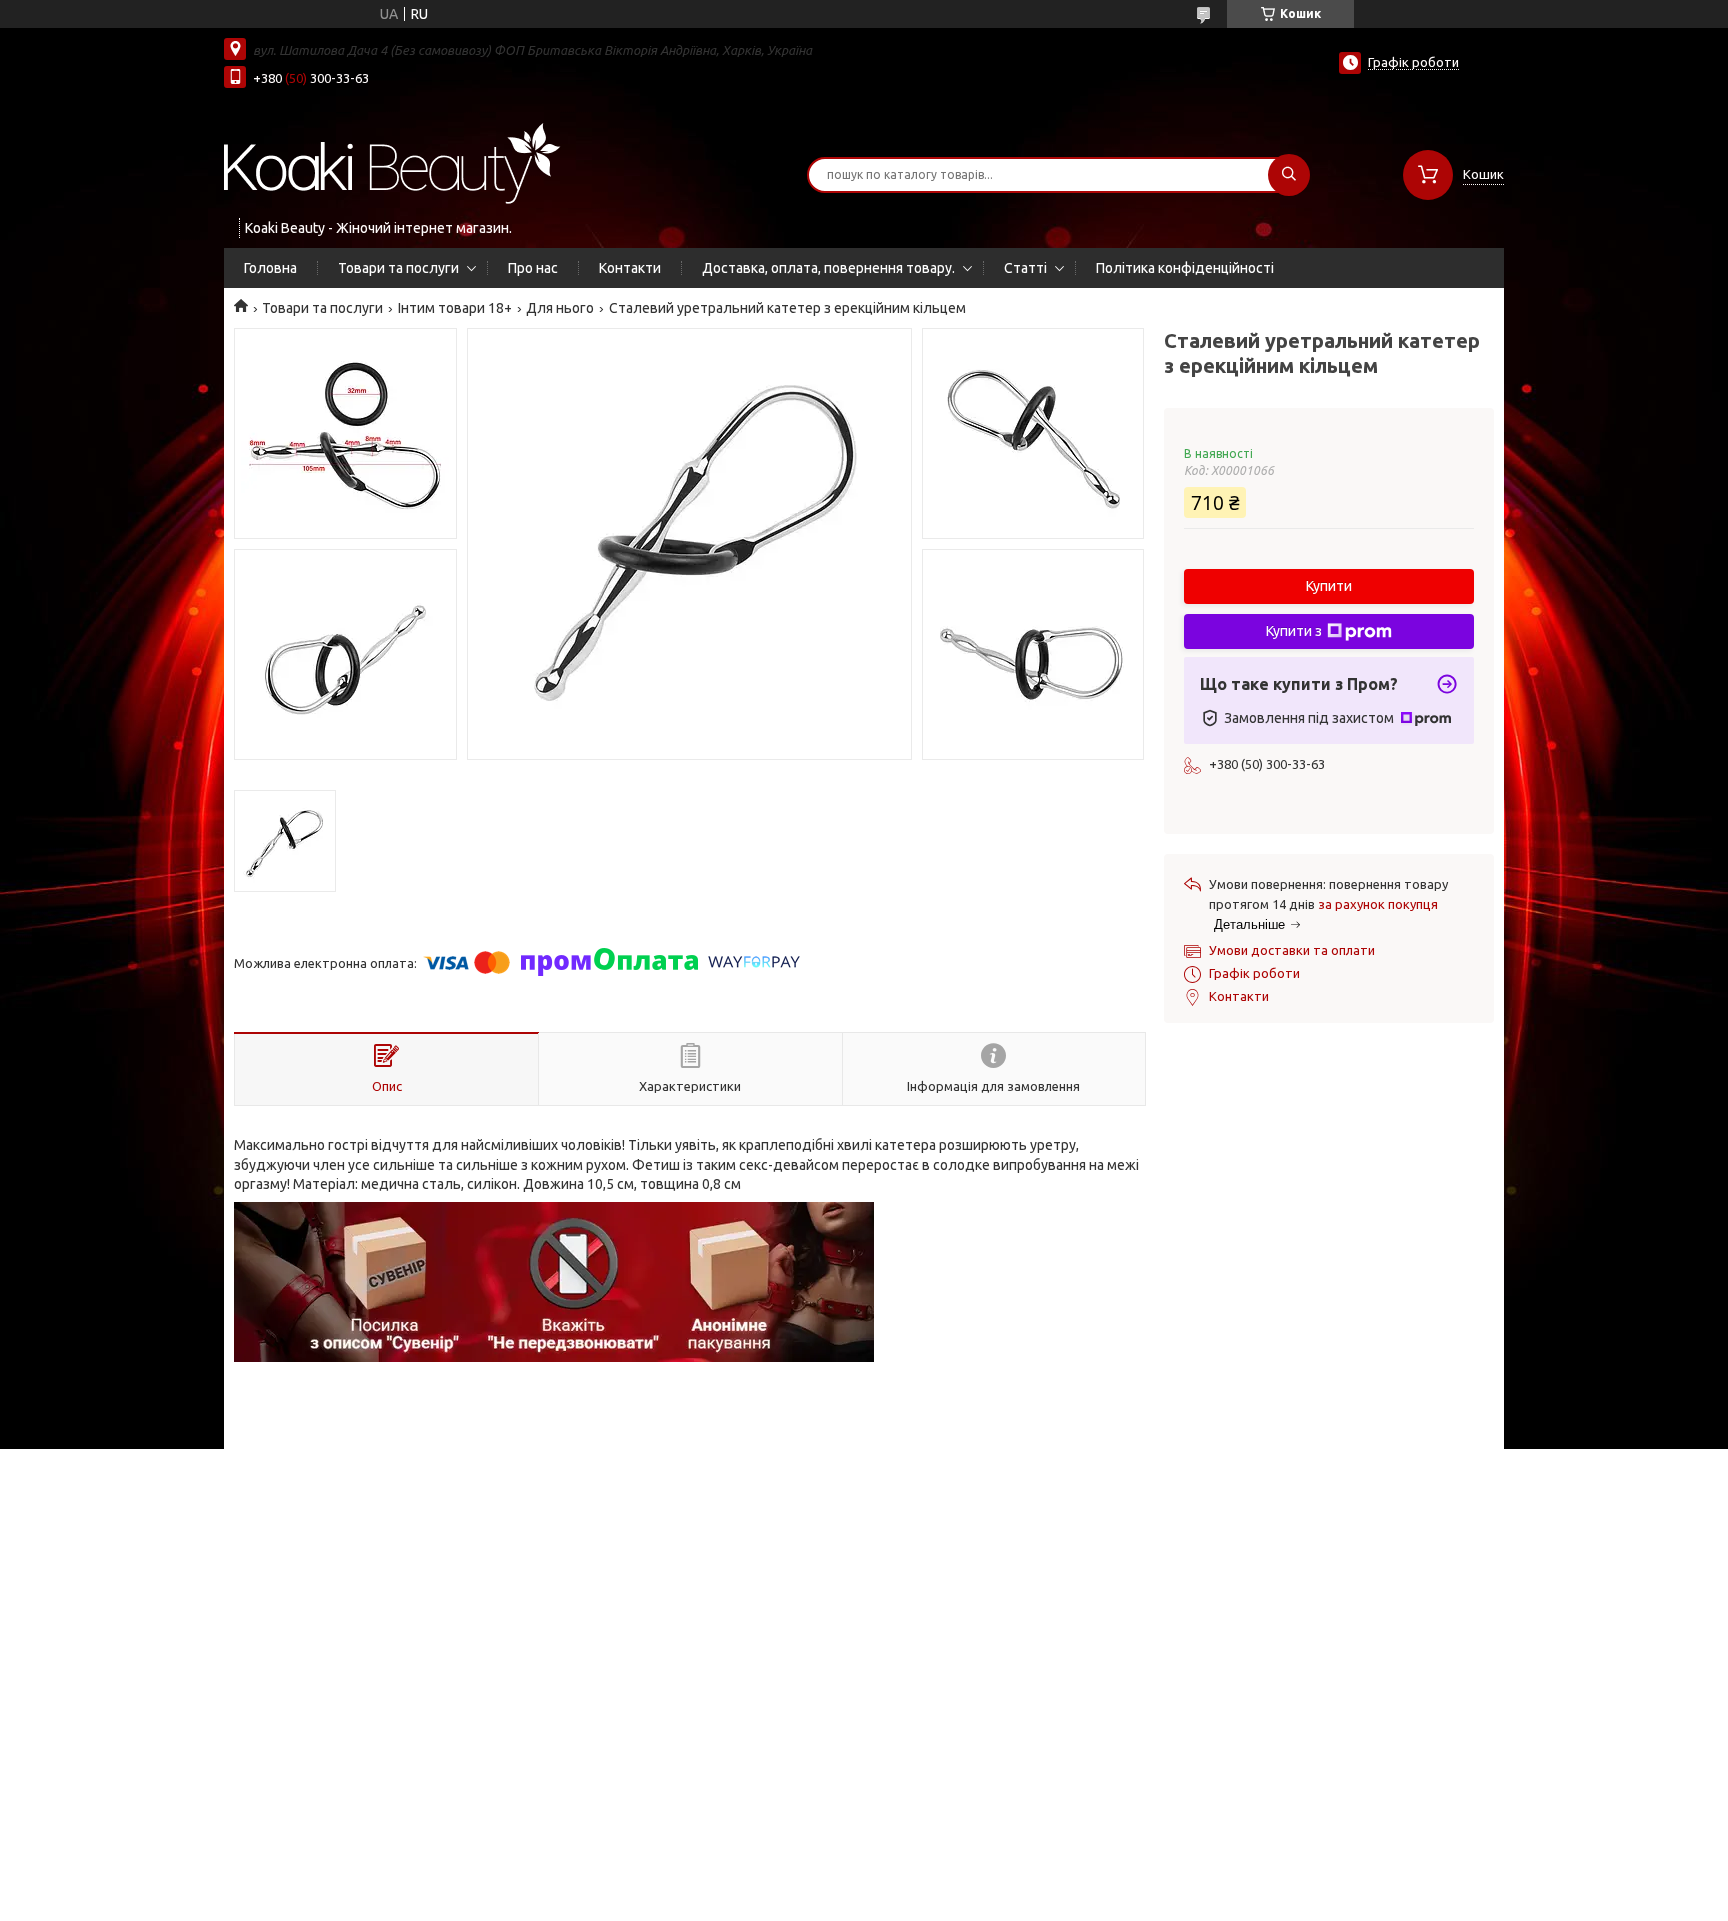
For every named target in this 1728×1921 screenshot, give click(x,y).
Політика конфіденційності (1185, 268)
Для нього (560, 308)
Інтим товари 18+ (455, 308)
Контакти (630, 268)
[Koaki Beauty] (392, 162)
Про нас (533, 268)
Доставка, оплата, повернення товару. (828, 268)
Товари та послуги (398, 268)
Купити (1329, 586)
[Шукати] (1289, 175)
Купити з (1294, 631)
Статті (1025, 268)
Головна (270, 268)
